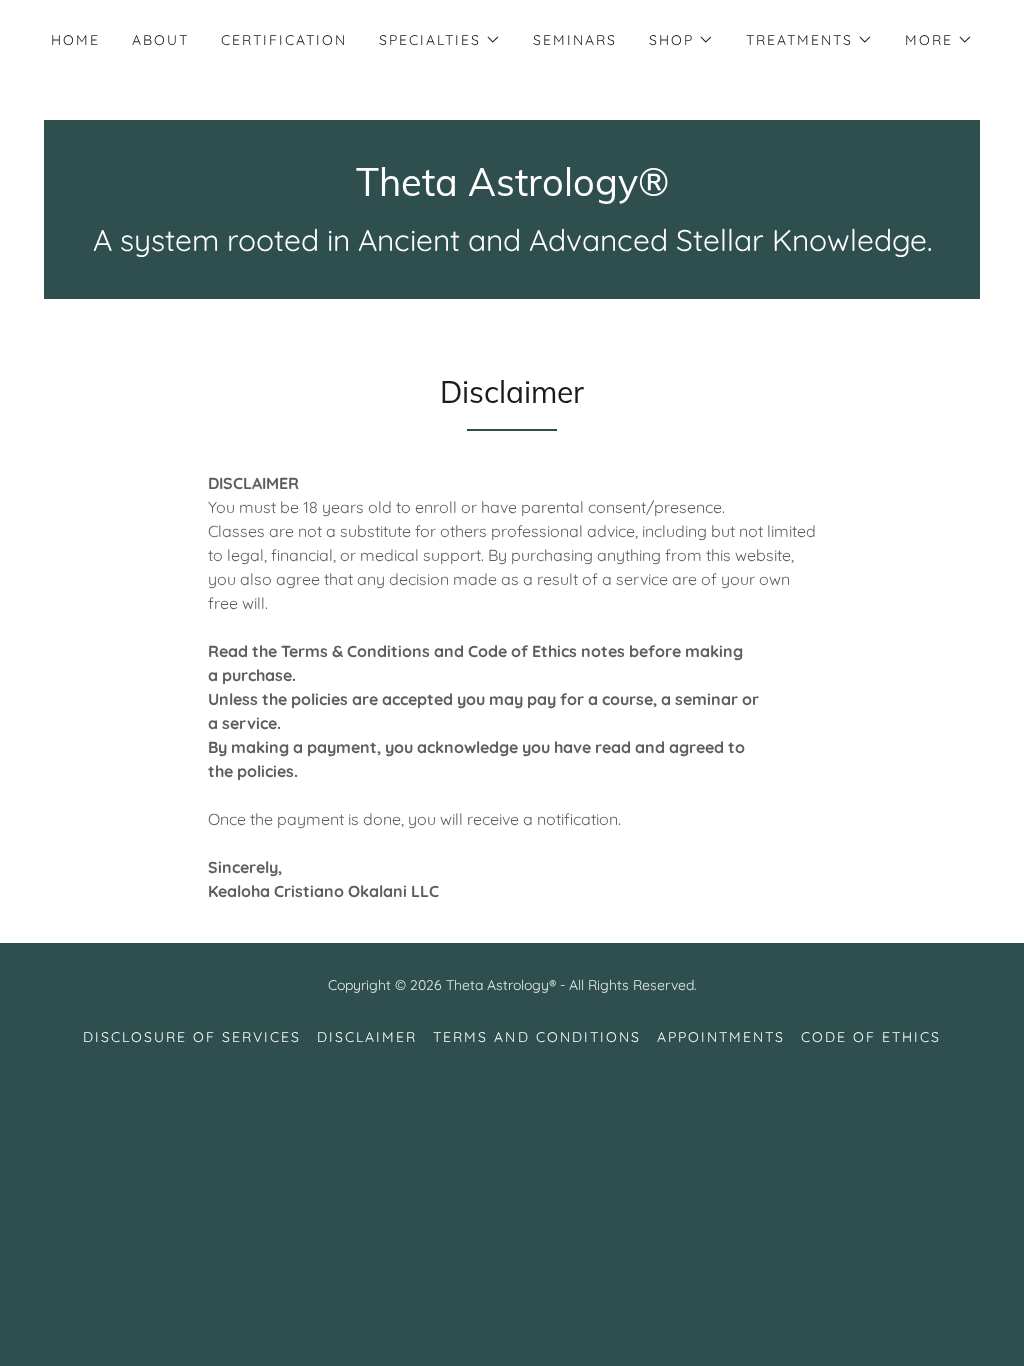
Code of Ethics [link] (871, 1037)
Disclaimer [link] (367, 1037)
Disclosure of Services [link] (192, 1037)
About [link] (160, 40)
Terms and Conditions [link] (536, 1037)
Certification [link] (284, 40)
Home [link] (75, 40)
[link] (512, 190)
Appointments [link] (721, 1037)
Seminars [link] (575, 40)
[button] (440, 40)
